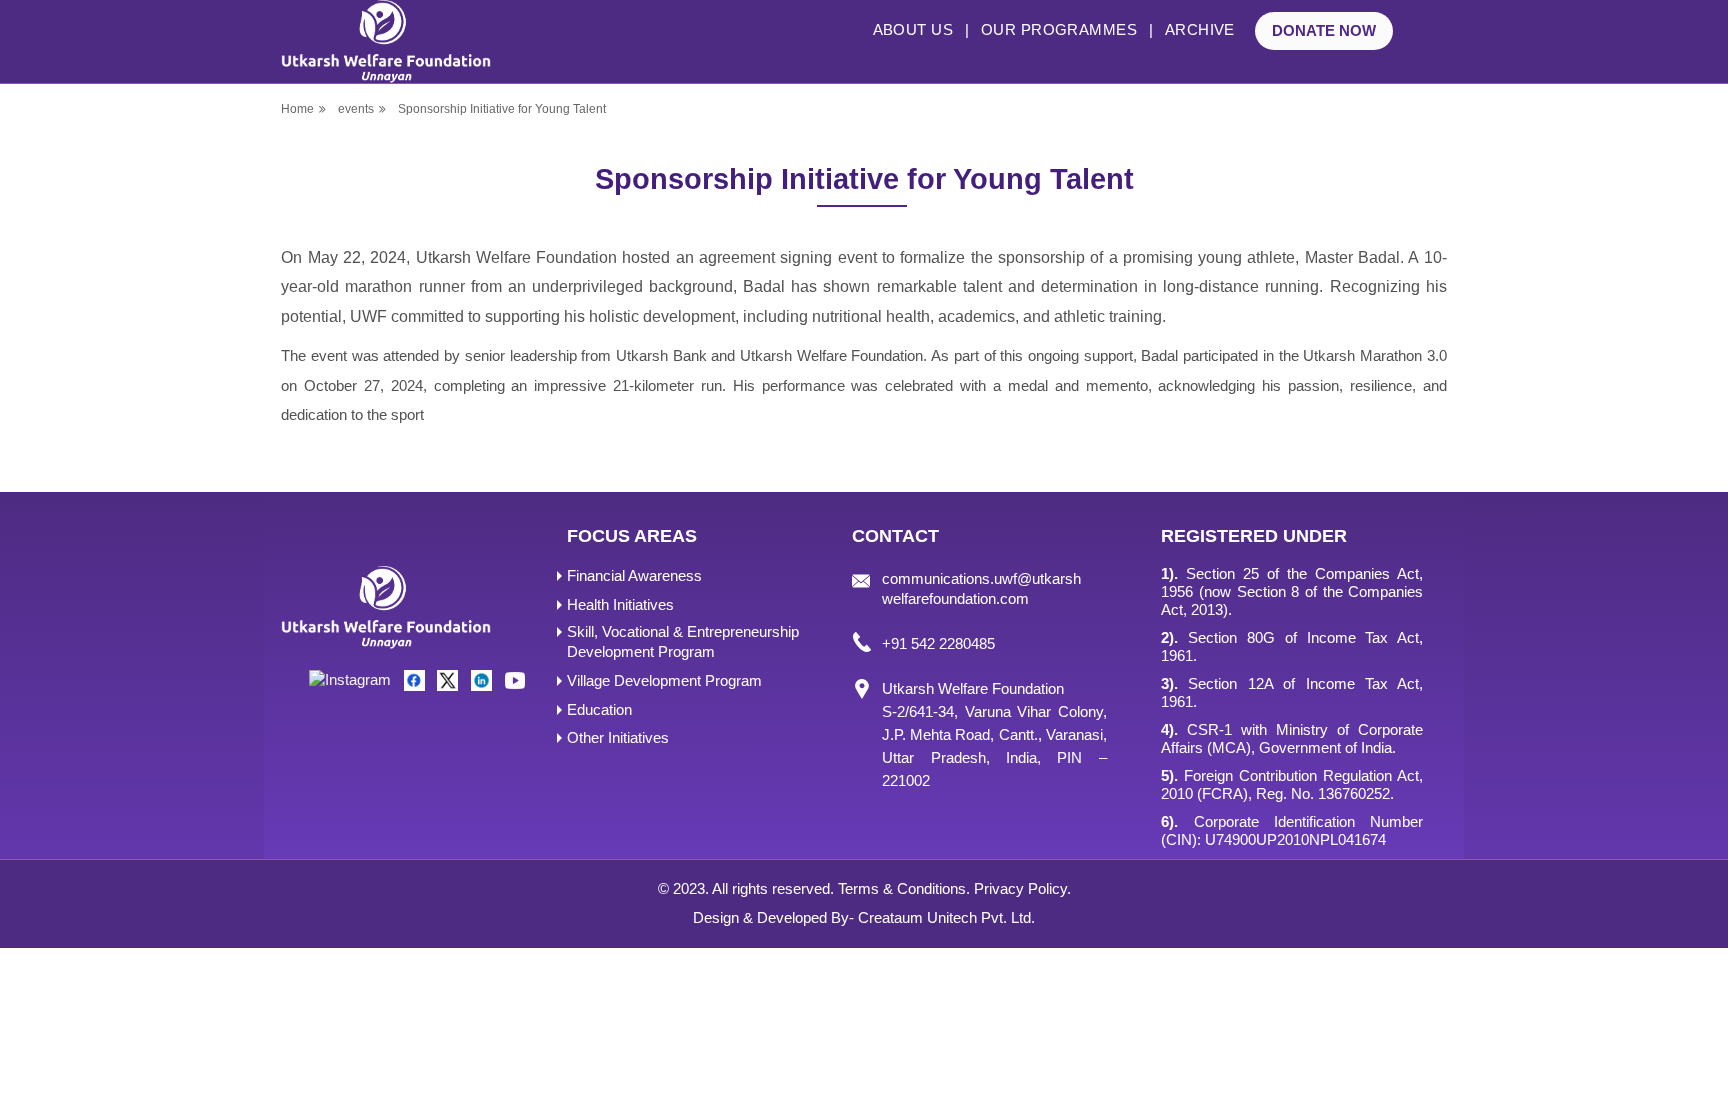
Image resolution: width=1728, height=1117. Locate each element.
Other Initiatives (618, 737)
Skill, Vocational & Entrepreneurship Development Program (683, 641)
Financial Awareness (634, 575)
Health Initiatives (620, 604)
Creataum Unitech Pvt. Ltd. (946, 917)
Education (599, 709)
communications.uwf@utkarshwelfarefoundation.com (981, 588)
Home (297, 109)
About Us (913, 29)
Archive (1200, 29)
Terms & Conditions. (904, 888)
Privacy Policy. (1022, 888)
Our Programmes (1059, 29)
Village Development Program (664, 680)
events (356, 109)
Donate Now (1324, 30)
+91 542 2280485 (938, 643)
